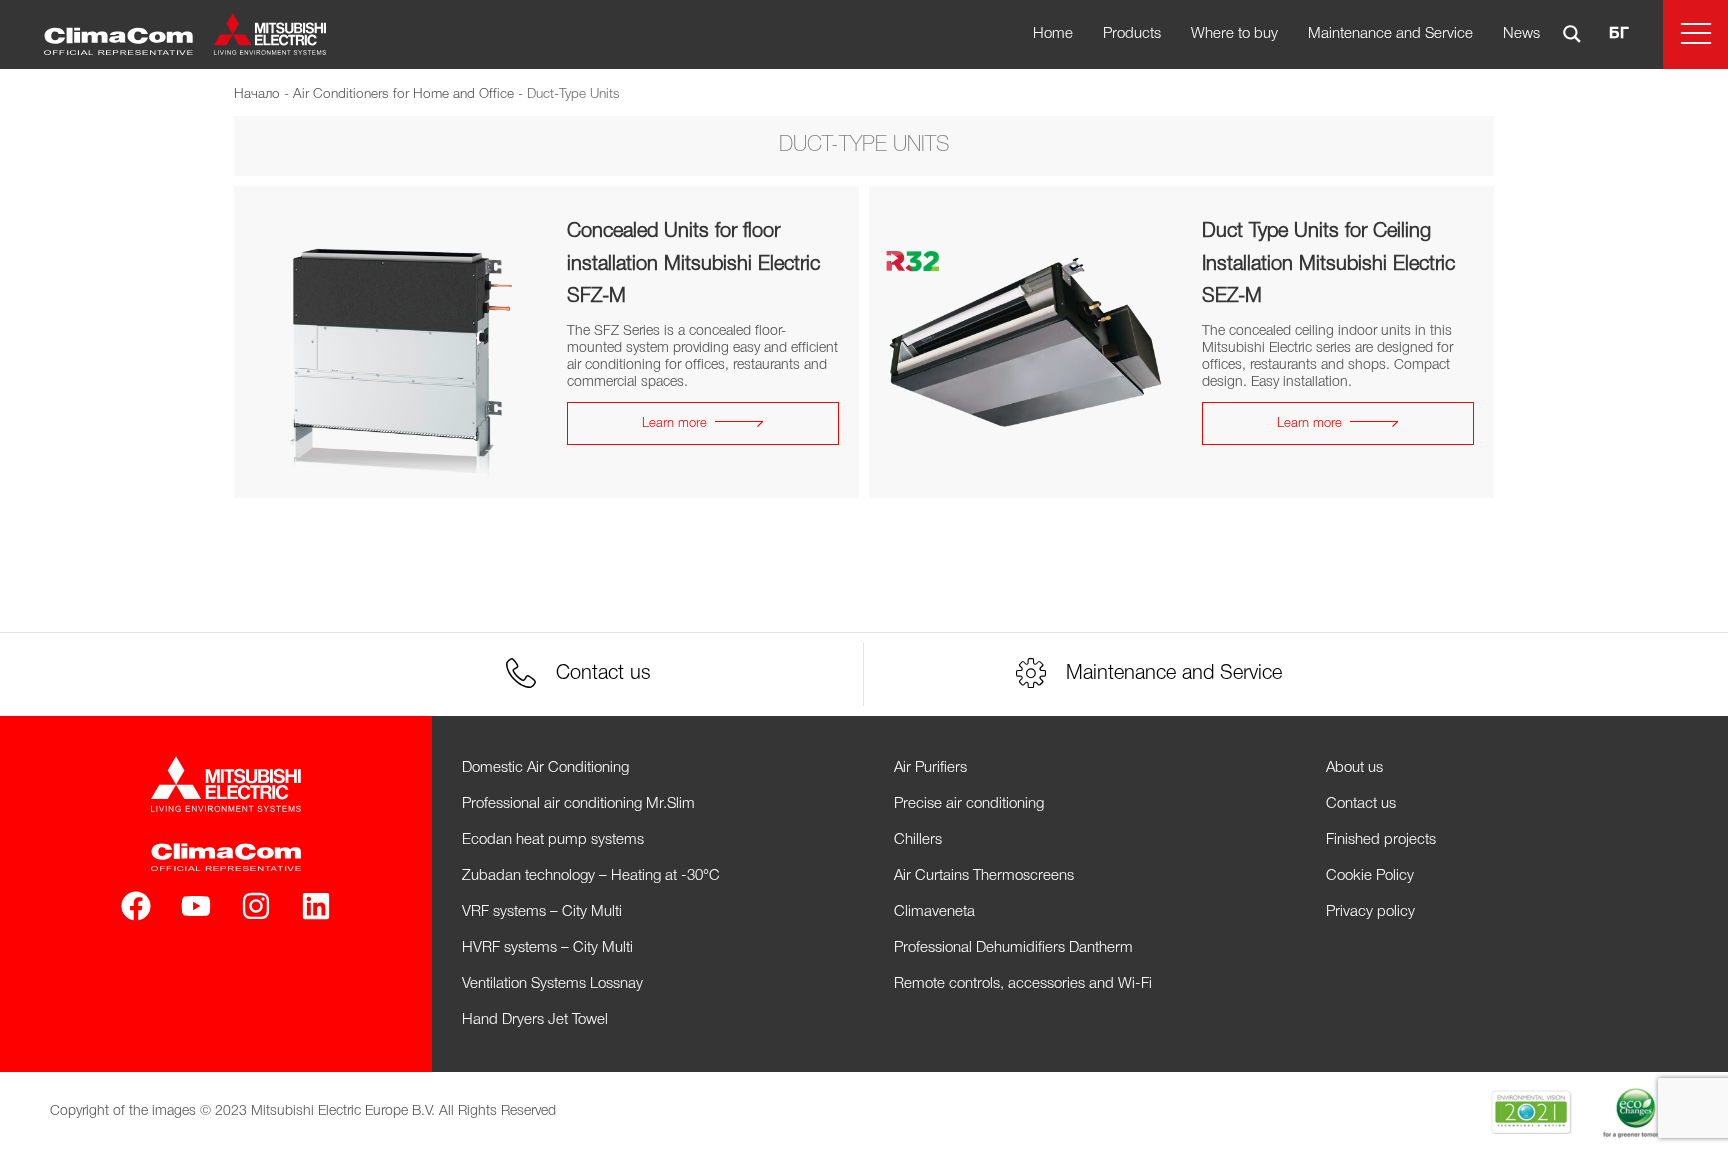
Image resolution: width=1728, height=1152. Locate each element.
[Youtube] (196, 906)
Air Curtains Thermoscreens (984, 876)
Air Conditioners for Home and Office (403, 94)
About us (1354, 768)
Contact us (1361, 804)
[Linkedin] (316, 906)
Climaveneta (934, 912)
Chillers (918, 840)
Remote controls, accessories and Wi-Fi (1023, 984)
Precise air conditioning (969, 804)
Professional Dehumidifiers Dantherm (1013, 948)
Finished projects (1381, 840)
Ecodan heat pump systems (553, 840)
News (1521, 34)
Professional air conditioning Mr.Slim (578, 804)
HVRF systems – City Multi (547, 948)
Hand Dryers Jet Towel (535, 1020)
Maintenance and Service (1390, 34)
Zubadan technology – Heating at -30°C (591, 876)
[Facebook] (136, 906)
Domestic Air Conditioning (545, 768)
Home (1053, 34)
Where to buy (1234, 34)
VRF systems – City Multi (542, 912)
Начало (257, 94)
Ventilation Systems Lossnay (552, 984)
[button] (1695, 34)
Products (1132, 34)
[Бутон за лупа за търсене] (1572, 34)
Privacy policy (1370, 912)
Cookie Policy (1370, 876)
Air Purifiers (930, 768)
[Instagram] (256, 906)
